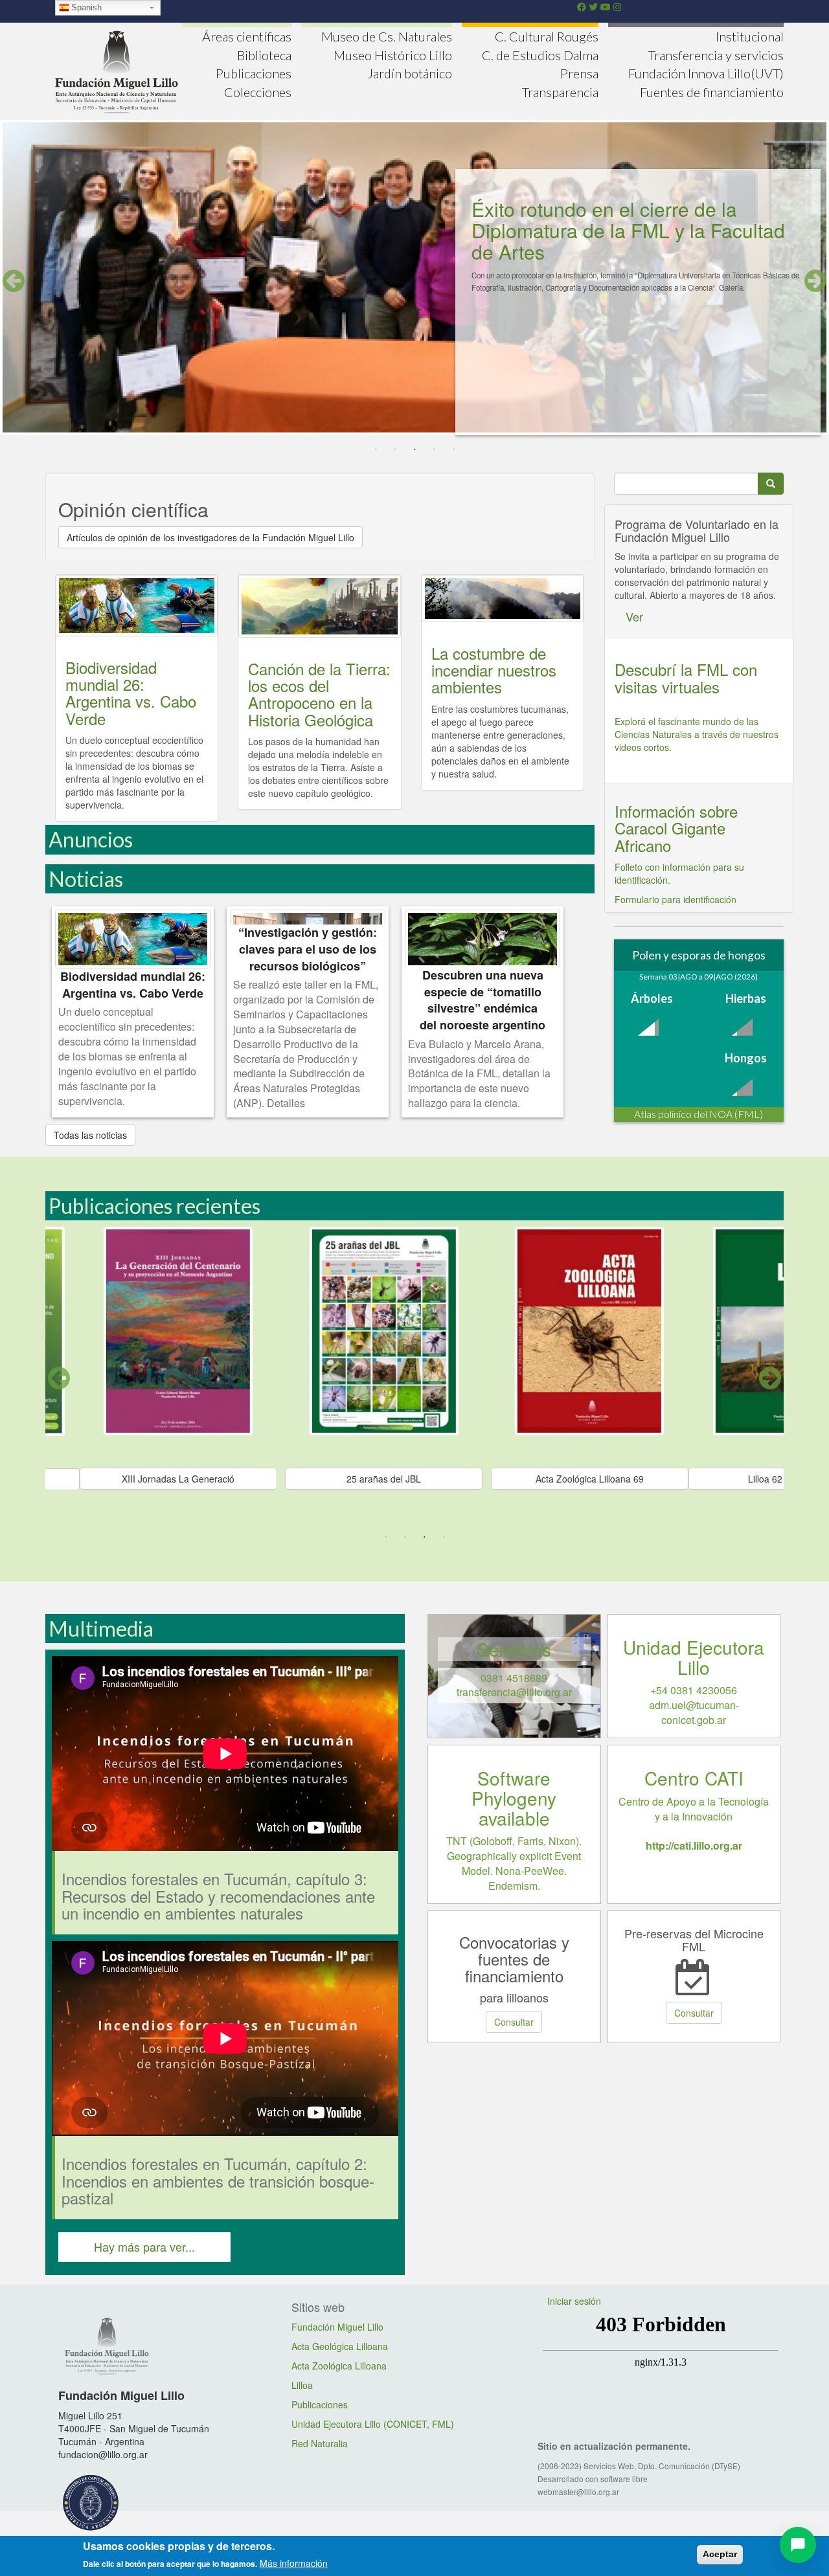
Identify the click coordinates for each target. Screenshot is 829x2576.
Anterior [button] (59, 1378)
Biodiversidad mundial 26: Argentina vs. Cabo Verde (131, 693)
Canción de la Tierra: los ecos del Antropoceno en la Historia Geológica (319, 694)
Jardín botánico (410, 73)
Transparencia (560, 92)
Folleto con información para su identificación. (679, 873)
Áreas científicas (247, 36)
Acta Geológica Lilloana (340, 2346)
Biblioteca (264, 55)
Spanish (86, 7)
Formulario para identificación (676, 899)
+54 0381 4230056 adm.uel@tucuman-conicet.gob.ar (694, 1705)
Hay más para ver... (144, 2246)
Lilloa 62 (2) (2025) (209, 1479)
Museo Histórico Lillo (393, 55)
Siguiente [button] (770, 1378)
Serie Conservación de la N (620, 1479)
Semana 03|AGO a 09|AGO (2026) (698, 977)
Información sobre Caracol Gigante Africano (676, 828)
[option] (414, 282)
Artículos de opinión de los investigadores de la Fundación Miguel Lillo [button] (210, 537)
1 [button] (376, 450)
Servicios (514, 1649)
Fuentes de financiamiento (712, 92)
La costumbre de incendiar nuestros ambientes (494, 670)
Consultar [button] (514, 2022)
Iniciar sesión (574, 2301)
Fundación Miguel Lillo (337, 2327)
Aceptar (720, 2554)
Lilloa (302, 2385)
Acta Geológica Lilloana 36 (414, 1479)
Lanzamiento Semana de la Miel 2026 (636, 209)
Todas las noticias (90, 1135)
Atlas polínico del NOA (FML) (698, 1114)
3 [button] (414, 450)
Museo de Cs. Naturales (387, 36)
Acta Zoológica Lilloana (339, 2366)
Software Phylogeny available (514, 1798)
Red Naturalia (320, 2443)
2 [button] (395, 450)
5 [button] (453, 450)
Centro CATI (694, 1778)
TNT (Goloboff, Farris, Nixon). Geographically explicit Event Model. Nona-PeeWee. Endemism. (514, 1863)
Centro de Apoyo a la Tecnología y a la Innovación (694, 1824)
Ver (634, 616)
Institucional (750, 36)
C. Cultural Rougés (547, 36)
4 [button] (434, 450)
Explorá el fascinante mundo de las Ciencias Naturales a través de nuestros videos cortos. (697, 734)
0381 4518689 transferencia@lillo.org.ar (514, 1685)
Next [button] (815, 281)
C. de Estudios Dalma (540, 55)
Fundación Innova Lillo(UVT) (706, 73)
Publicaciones (254, 73)
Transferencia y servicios (716, 55)
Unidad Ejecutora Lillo (694, 1657)
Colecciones (258, 92)
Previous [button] (14, 281)
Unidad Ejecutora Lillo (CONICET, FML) (373, 2424)
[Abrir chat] (798, 2545)
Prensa (579, 73)
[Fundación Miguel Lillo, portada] (117, 70)
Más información (294, 2563)
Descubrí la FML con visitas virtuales (686, 678)
